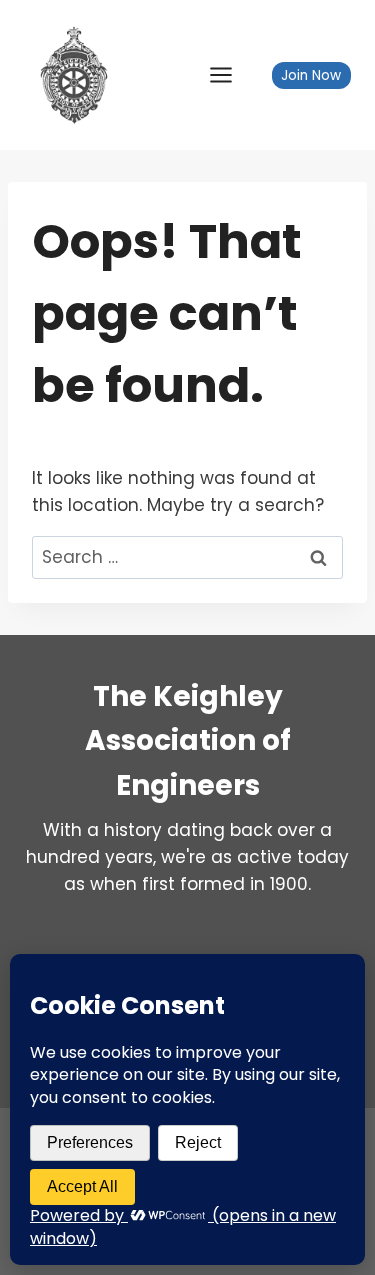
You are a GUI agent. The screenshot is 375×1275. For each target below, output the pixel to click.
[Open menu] (231, 74)
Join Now (311, 75)
